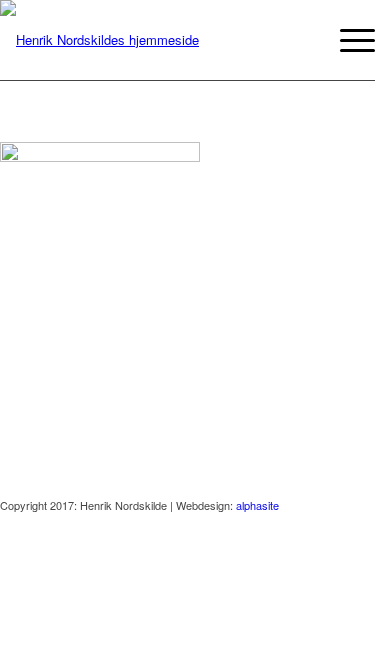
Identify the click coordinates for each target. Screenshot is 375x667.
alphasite (257, 505)
